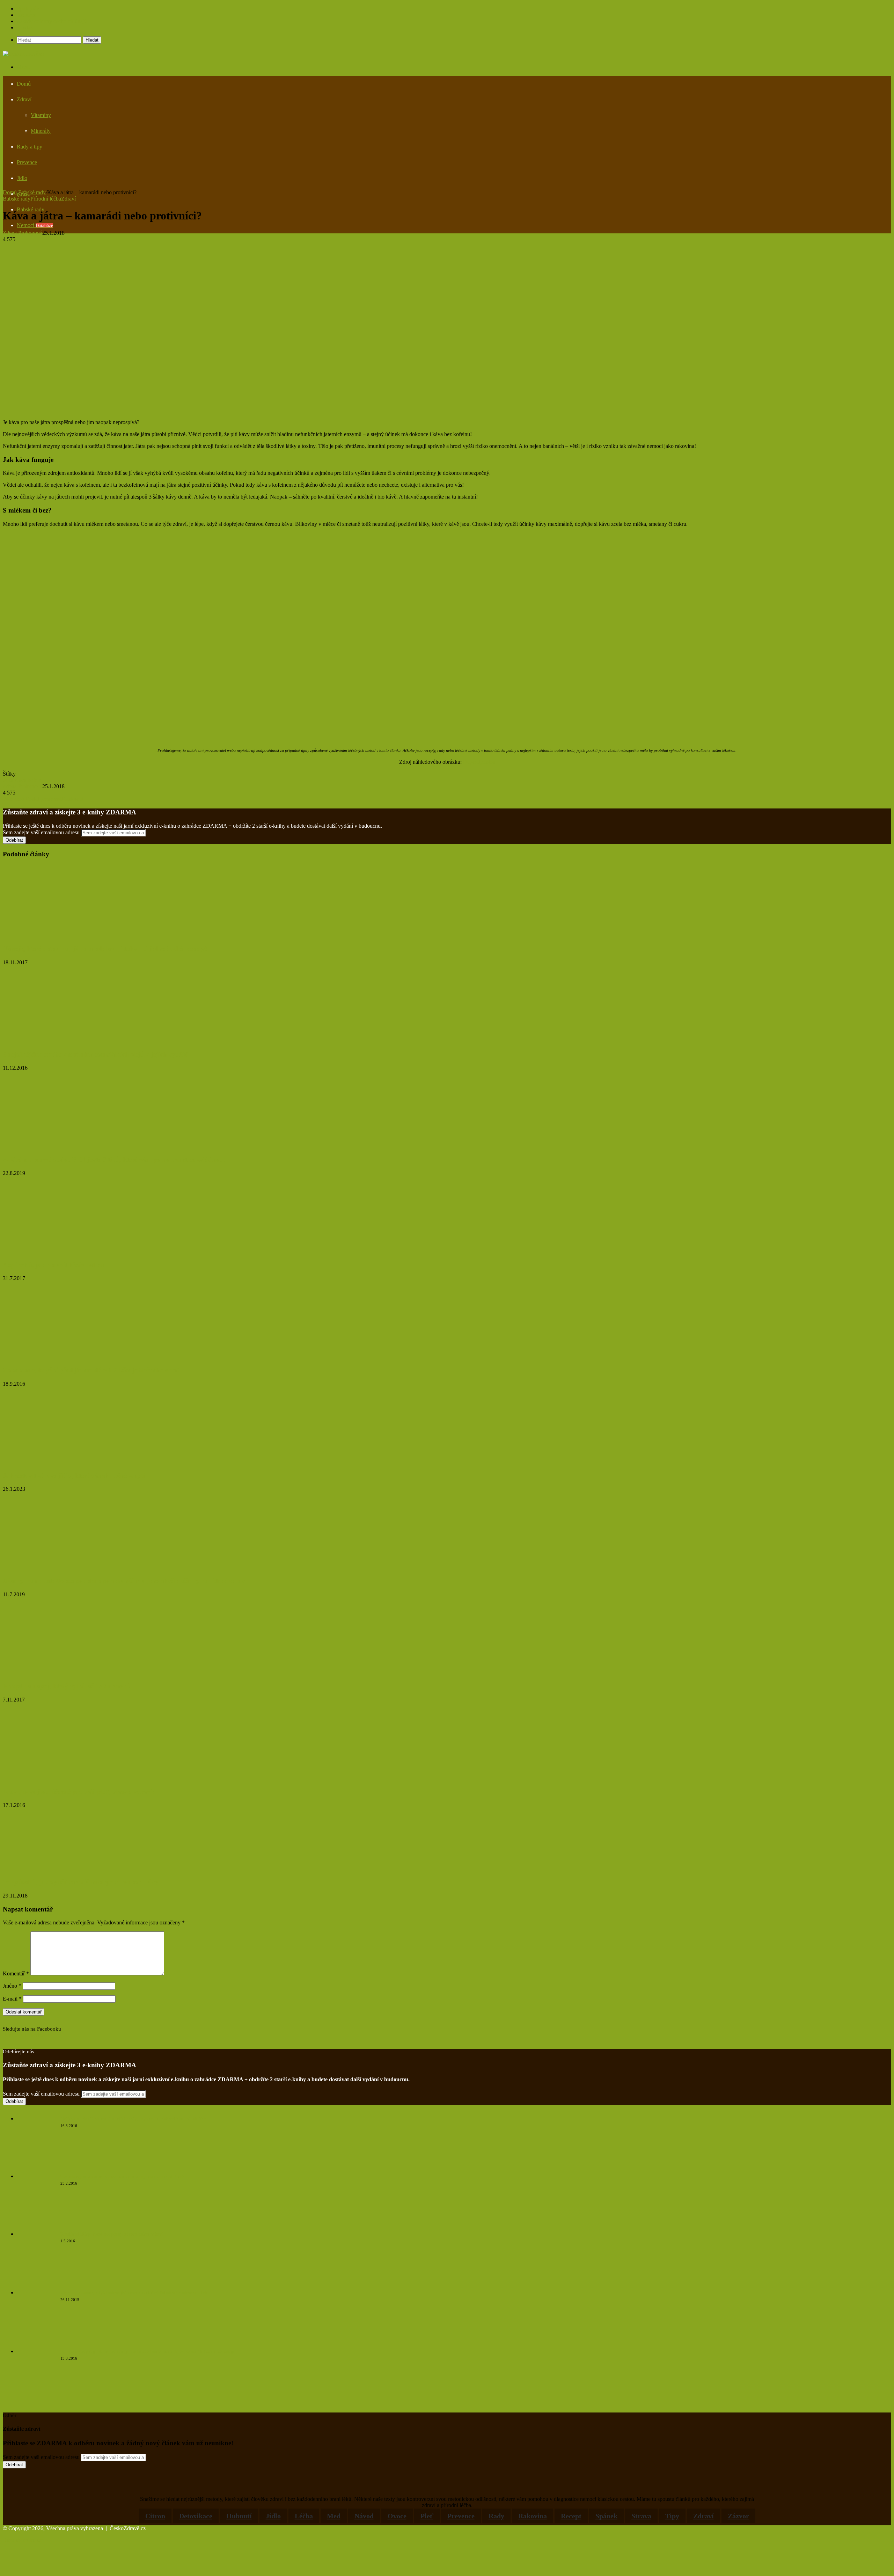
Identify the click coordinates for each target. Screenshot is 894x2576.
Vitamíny (41, 115)
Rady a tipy (30, 147)
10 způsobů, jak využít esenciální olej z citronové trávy (81, 1882)
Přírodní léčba (46, 199)
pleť (427, 2516)
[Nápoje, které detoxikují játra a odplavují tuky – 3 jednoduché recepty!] (71, 935)
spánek (606, 2516)
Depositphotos (479, 762)
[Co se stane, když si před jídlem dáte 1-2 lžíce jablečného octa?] (54, 1356)
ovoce (397, 2516)
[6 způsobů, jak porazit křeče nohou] (51, 1251)
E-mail (12, 1999)
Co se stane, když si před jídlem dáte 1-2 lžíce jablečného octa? (92, 1370)
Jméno (12, 1986)
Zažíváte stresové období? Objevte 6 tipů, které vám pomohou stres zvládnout (114, 1159)
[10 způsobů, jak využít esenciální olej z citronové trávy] (71, 1869)
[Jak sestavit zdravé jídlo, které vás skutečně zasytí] (71, 1462)
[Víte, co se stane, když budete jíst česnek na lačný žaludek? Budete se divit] (36, 2340)
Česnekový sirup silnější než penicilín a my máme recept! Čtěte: (124, 2176)
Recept (571, 2516)
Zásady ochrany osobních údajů (52, 21)
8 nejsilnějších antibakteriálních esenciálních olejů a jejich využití (95, 1054)
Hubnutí (239, 2516)
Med (334, 2516)
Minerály (41, 131)
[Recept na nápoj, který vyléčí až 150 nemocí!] (71, 1673)
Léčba (304, 2516)
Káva (20, 780)
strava (641, 2516)
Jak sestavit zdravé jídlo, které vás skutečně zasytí (74, 1476)
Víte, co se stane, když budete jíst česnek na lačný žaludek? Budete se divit (134, 2293)
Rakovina (533, 2516)
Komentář (16, 1973)
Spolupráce (29, 9)
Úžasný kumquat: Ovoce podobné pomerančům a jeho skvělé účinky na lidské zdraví (125, 1581)
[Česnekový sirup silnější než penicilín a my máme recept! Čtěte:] (36, 2223)
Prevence (27, 162)
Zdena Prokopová (23, 233)
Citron (155, 2516)
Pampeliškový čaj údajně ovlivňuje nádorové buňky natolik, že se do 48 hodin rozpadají (147, 2352)
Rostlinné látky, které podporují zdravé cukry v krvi (112, 2234)
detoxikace (196, 2516)
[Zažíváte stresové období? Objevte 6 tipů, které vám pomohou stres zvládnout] (71, 1146)
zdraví (704, 2516)
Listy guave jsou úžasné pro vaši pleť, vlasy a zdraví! (79, 1791)
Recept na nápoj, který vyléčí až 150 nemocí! (67, 1686)
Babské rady (32, 192)
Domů (24, 84)
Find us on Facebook (26, 2035)
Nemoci (35, 225)
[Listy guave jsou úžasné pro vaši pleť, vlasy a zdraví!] (60, 1778)
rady (496, 2516)
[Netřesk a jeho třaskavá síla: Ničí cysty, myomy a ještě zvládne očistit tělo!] (36, 2165)
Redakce (26, 15)
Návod (364, 2516)
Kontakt (26, 27)
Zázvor (738, 2516)
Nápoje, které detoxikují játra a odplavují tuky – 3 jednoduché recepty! (105, 949)
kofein (35, 780)
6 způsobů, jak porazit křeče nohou (53, 1265)
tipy (672, 2516)
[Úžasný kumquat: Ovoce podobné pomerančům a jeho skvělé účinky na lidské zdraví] (71, 1567)
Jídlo (22, 178)
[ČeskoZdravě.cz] (24, 54)
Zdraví (24, 99)
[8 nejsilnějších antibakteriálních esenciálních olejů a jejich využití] (64, 1041)
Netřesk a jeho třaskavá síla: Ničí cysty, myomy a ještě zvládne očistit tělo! (134, 2119)
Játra (8, 780)
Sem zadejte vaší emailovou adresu (41, 832)
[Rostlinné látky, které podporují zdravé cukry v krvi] (36, 2281)
